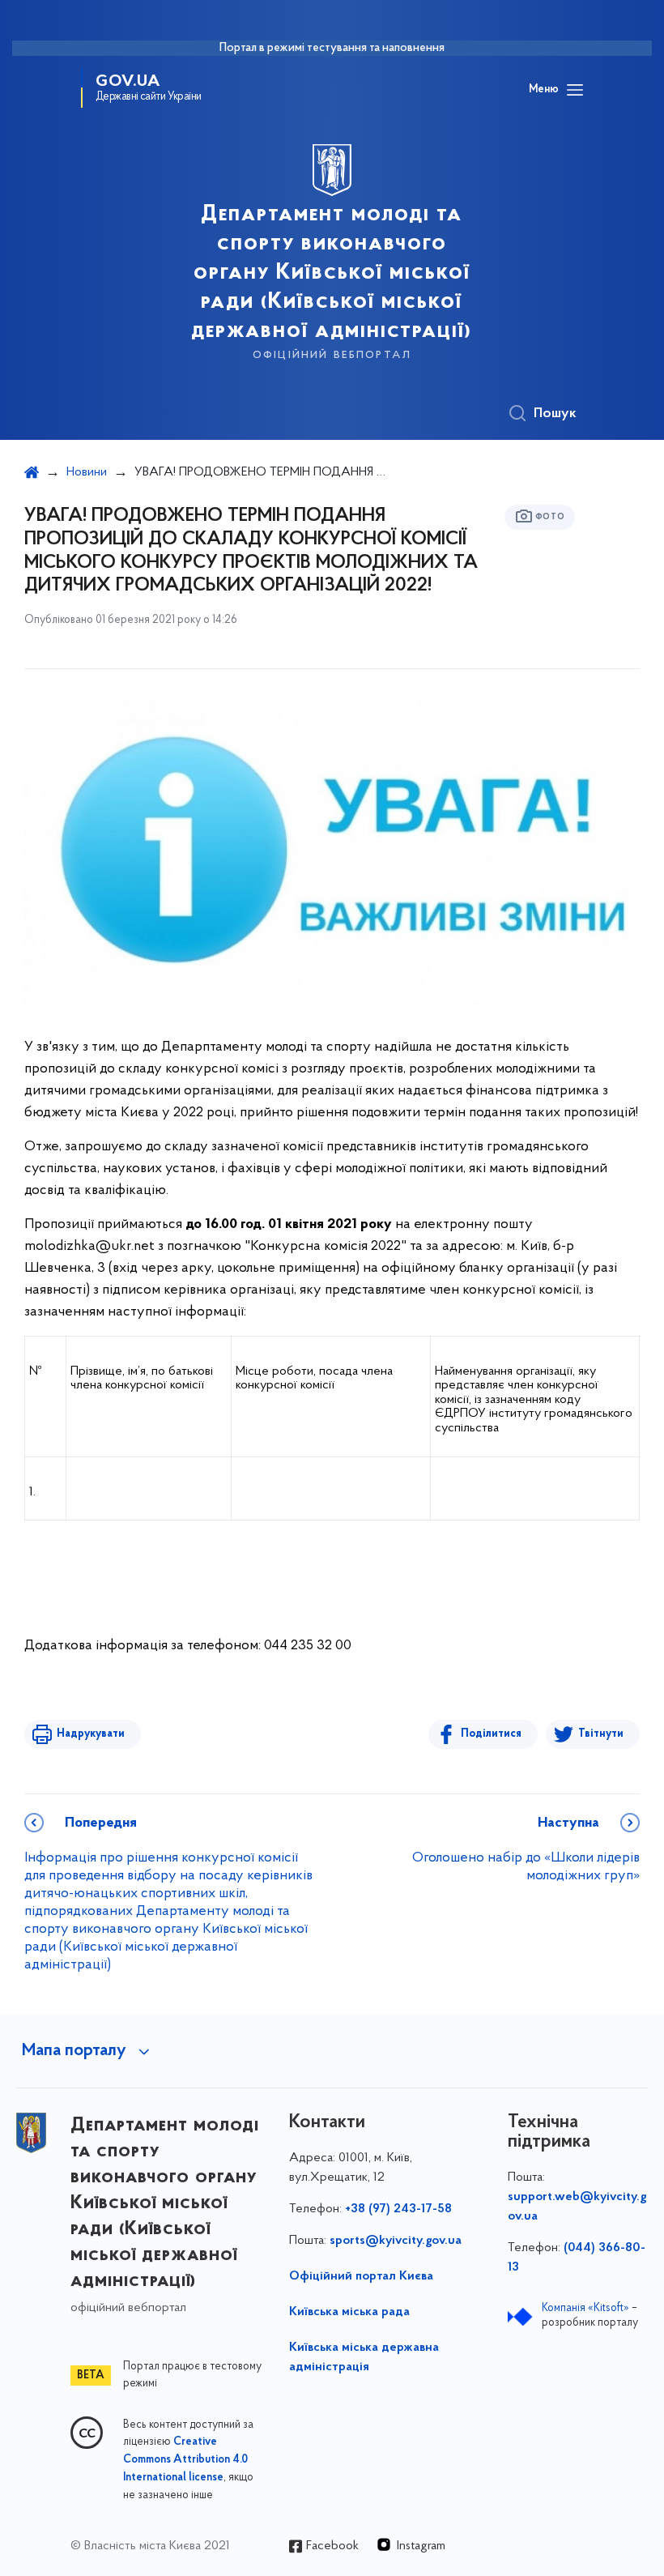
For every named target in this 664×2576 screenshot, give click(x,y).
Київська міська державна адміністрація (364, 2357)
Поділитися (491, 1734)
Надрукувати (91, 1734)
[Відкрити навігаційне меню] (575, 90)
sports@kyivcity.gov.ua (396, 2241)
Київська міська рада (349, 2312)
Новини (87, 472)
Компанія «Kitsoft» (585, 2308)
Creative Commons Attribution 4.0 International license (185, 2460)
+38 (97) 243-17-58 (398, 2209)
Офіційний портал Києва (361, 2276)
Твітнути (601, 1734)
